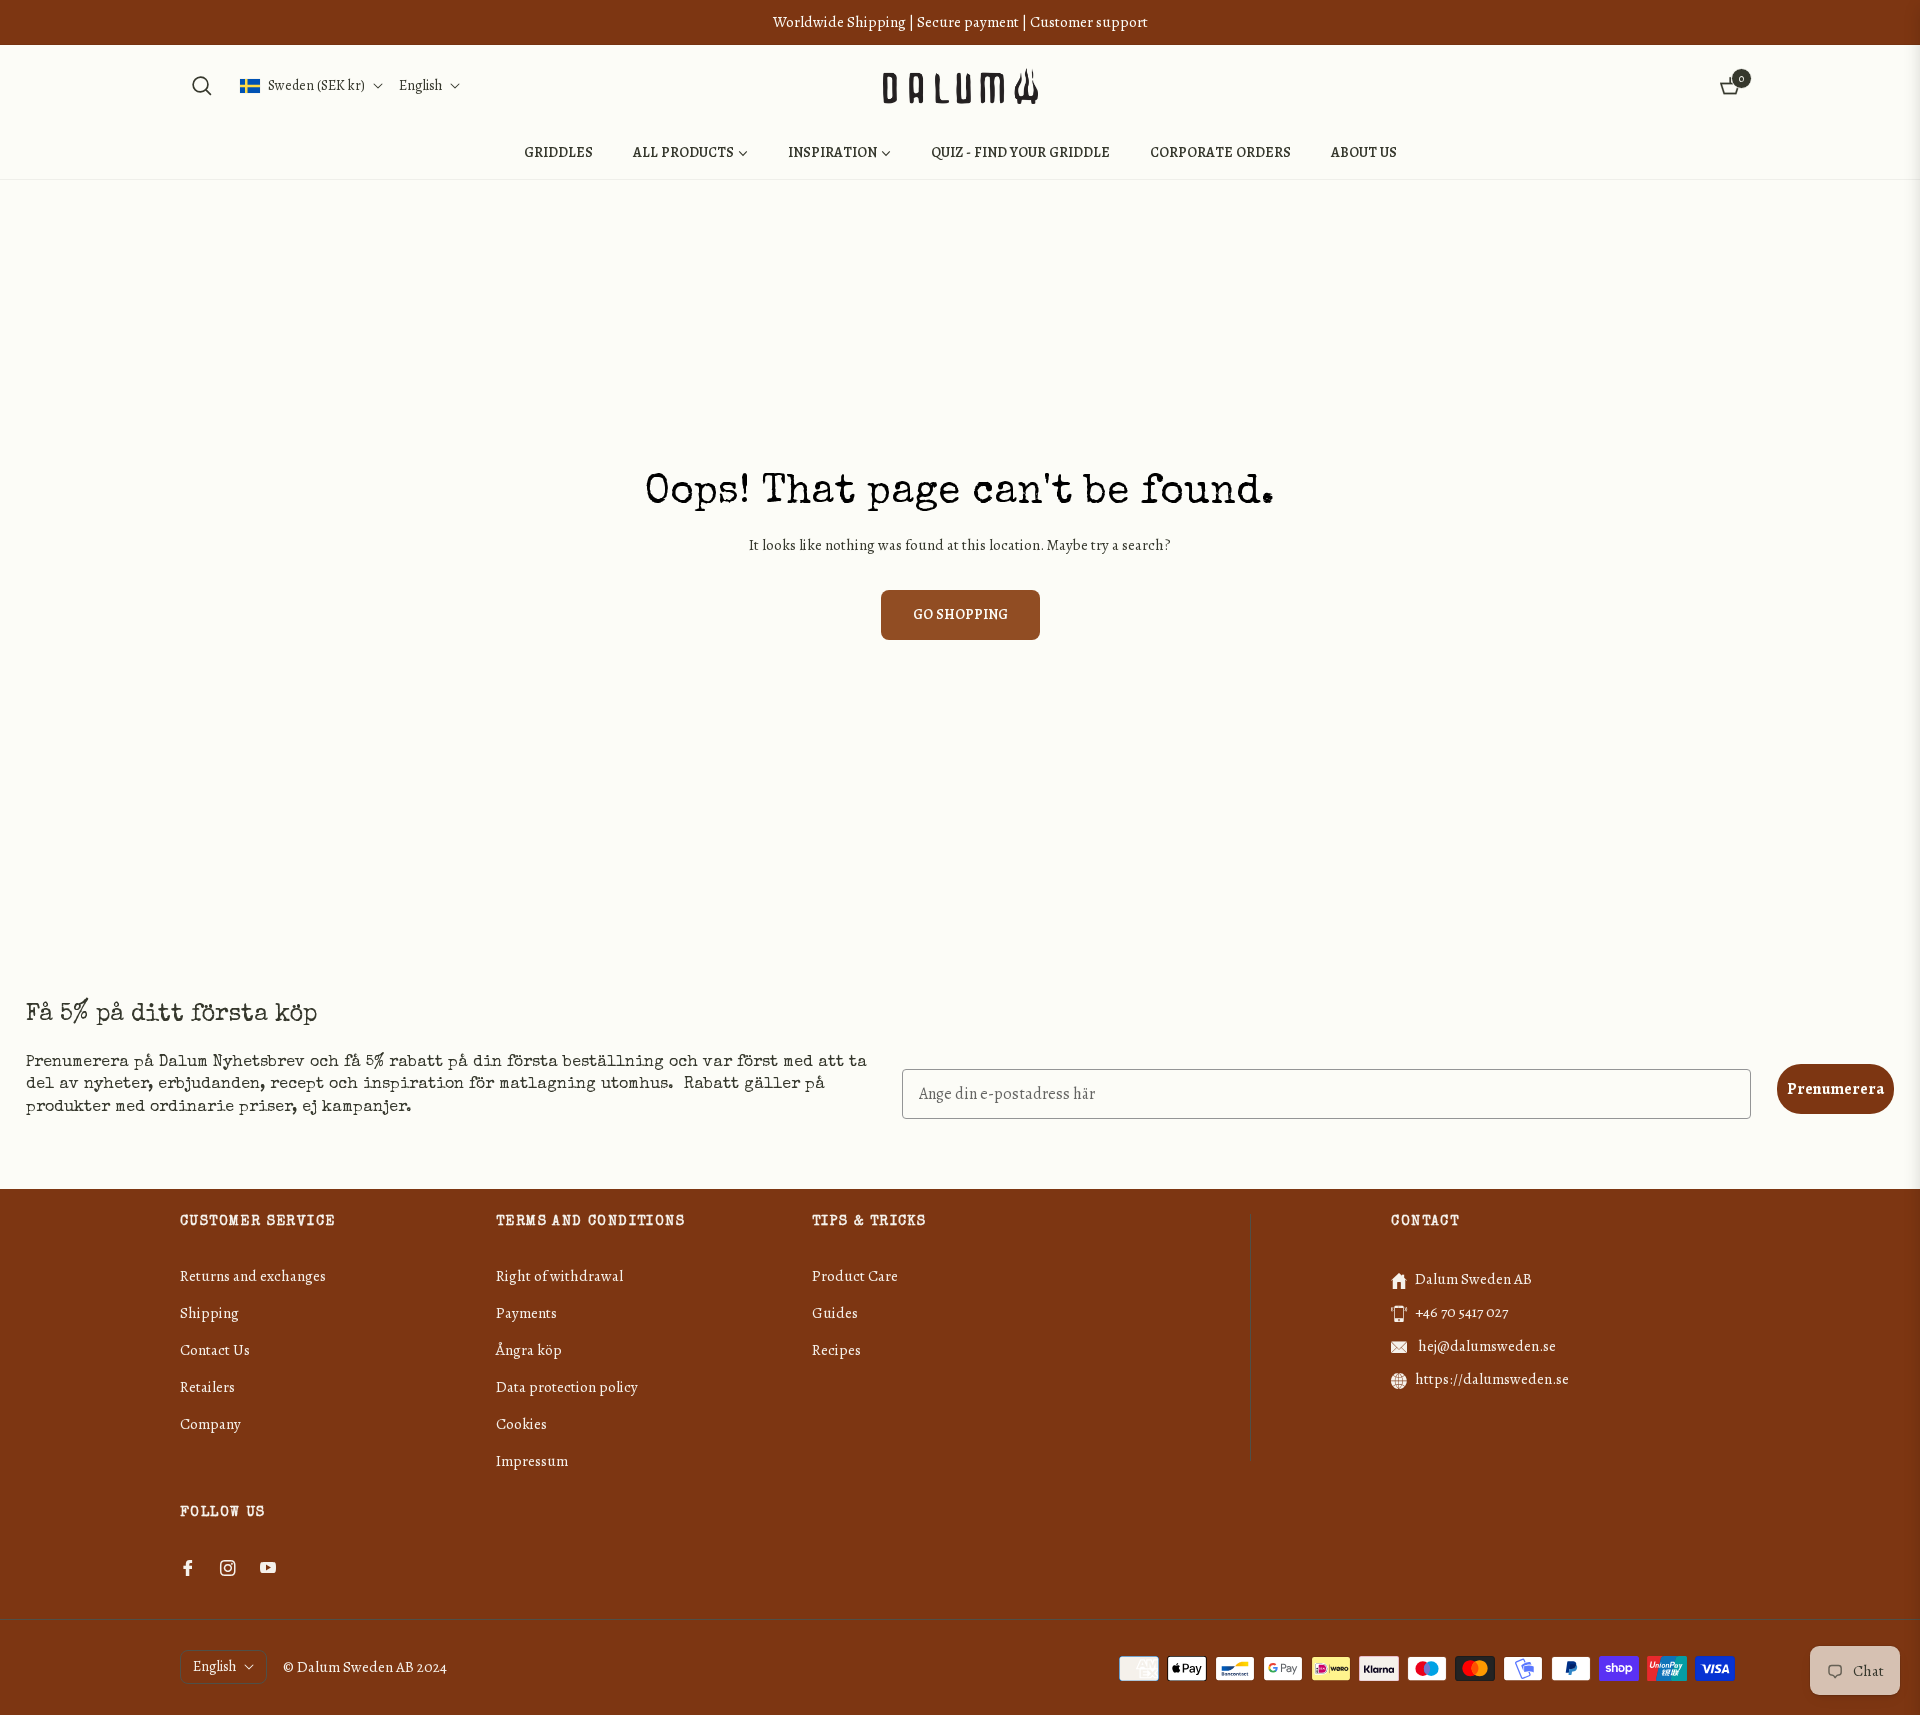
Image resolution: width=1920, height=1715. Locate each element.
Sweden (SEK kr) (316, 85)
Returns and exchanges (253, 1276)
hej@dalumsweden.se (1485, 1346)
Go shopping (960, 614)
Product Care (855, 1276)
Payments (526, 1313)
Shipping (209, 1313)
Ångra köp (529, 1350)
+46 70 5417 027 (1461, 1312)
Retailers (207, 1387)
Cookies (521, 1424)
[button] (202, 86)
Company (210, 1424)
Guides (835, 1313)
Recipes (836, 1350)
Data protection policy (567, 1387)
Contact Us (215, 1350)
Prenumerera (1835, 1089)
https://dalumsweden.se (1492, 1379)
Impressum (532, 1461)
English (420, 85)
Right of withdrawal (559, 1276)
